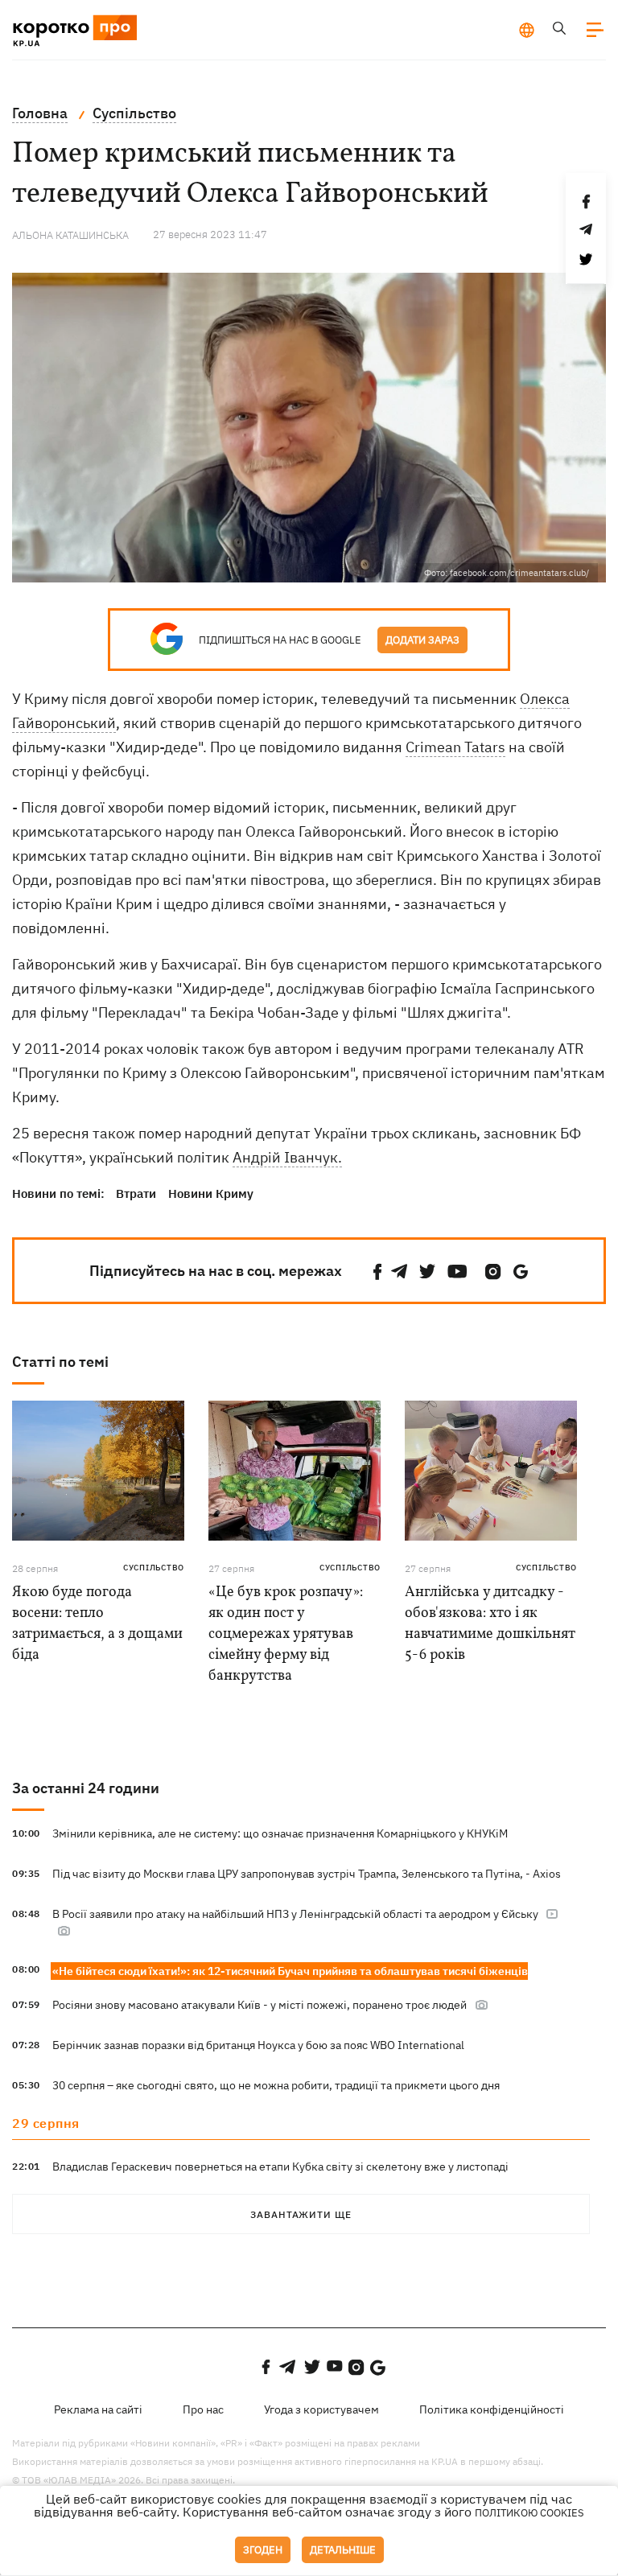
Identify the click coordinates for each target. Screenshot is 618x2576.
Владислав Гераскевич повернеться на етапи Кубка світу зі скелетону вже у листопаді (280, 2167)
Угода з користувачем (321, 2409)
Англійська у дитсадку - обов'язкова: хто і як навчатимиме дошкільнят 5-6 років (490, 1624)
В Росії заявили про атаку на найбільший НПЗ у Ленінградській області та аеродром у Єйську (297, 1914)
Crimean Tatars (455, 747)
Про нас (203, 2409)
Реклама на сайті (98, 2409)
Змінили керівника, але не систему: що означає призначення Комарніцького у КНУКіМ (280, 1833)
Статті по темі (60, 1362)
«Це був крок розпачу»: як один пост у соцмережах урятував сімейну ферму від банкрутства (286, 1634)
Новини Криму (211, 1193)
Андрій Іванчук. (287, 1157)
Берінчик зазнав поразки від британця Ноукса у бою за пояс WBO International (258, 2045)
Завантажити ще (301, 2214)
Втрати (136, 1193)
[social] (377, 1272)
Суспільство (154, 1568)
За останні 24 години (86, 1788)
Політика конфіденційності (492, 2409)
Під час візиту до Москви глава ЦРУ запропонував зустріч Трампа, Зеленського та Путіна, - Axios (307, 1874)
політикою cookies (529, 2513)
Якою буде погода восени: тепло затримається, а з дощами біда (97, 1624)
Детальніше (343, 2550)
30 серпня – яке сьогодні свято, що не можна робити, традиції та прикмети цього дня (276, 2085)
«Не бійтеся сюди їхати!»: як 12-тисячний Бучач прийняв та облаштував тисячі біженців (290, 1971)
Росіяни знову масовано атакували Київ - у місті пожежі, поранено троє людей (260, 2005)
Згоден (263, 2550)
